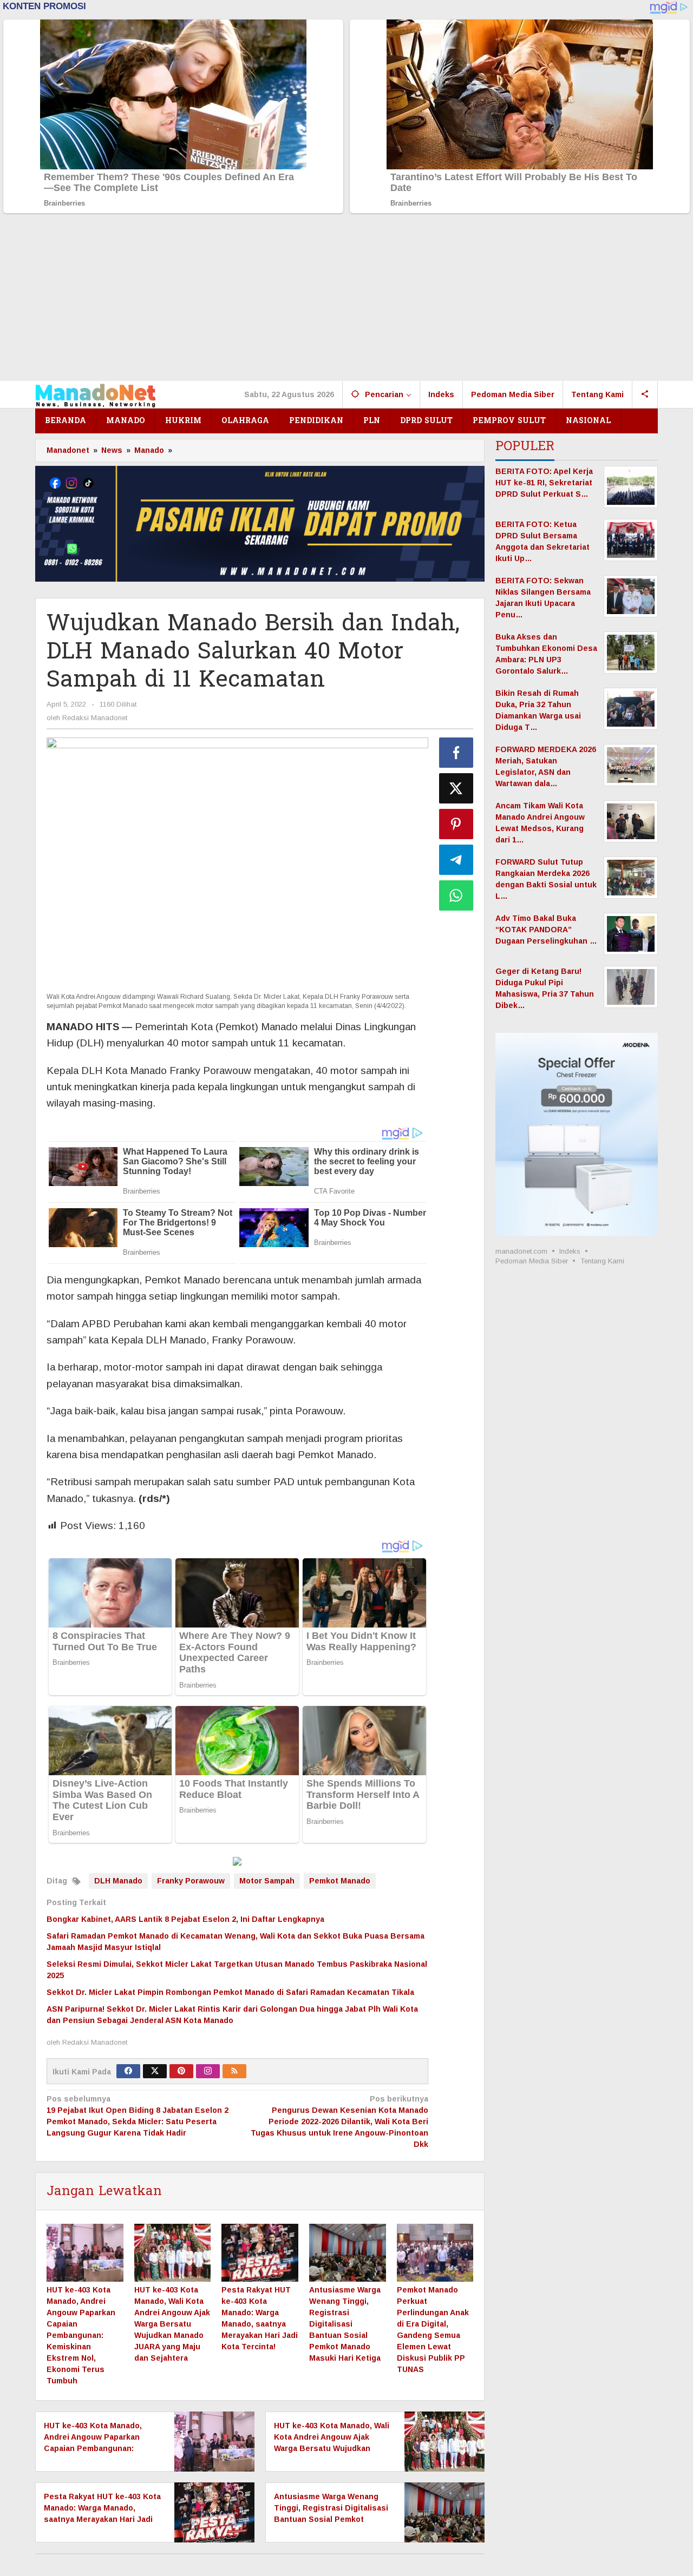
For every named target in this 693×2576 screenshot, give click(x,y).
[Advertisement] (346, 300)
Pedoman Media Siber (532, 1261)
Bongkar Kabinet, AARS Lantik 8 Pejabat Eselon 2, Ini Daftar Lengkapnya (185, 1919)
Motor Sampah (267, 1881)
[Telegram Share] (456, 860)
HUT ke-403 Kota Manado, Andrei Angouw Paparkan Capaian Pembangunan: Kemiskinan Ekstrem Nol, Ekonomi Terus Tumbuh (81, 2335)
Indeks (570, 1251)
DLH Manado (118, 1881)
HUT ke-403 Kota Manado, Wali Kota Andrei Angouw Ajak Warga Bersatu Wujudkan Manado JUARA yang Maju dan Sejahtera (172, 2324)
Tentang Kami (602, 1261)
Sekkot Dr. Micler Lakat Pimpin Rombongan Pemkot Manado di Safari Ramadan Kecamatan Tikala (230, 1992)
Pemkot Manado (340, 1881)
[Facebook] (128, 2071)
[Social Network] (645, 394)
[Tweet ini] (456, 788)
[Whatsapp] (456, 895)
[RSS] (234, 2071)
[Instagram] (208, 2071)
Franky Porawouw (191, 1881)
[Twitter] (155, 2071)
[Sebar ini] (456, 753)
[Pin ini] (456, 824)
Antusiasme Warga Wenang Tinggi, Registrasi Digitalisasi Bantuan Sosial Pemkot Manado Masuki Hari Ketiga (345, 2324)
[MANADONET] (96, 394)
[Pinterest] (181, 2071)
